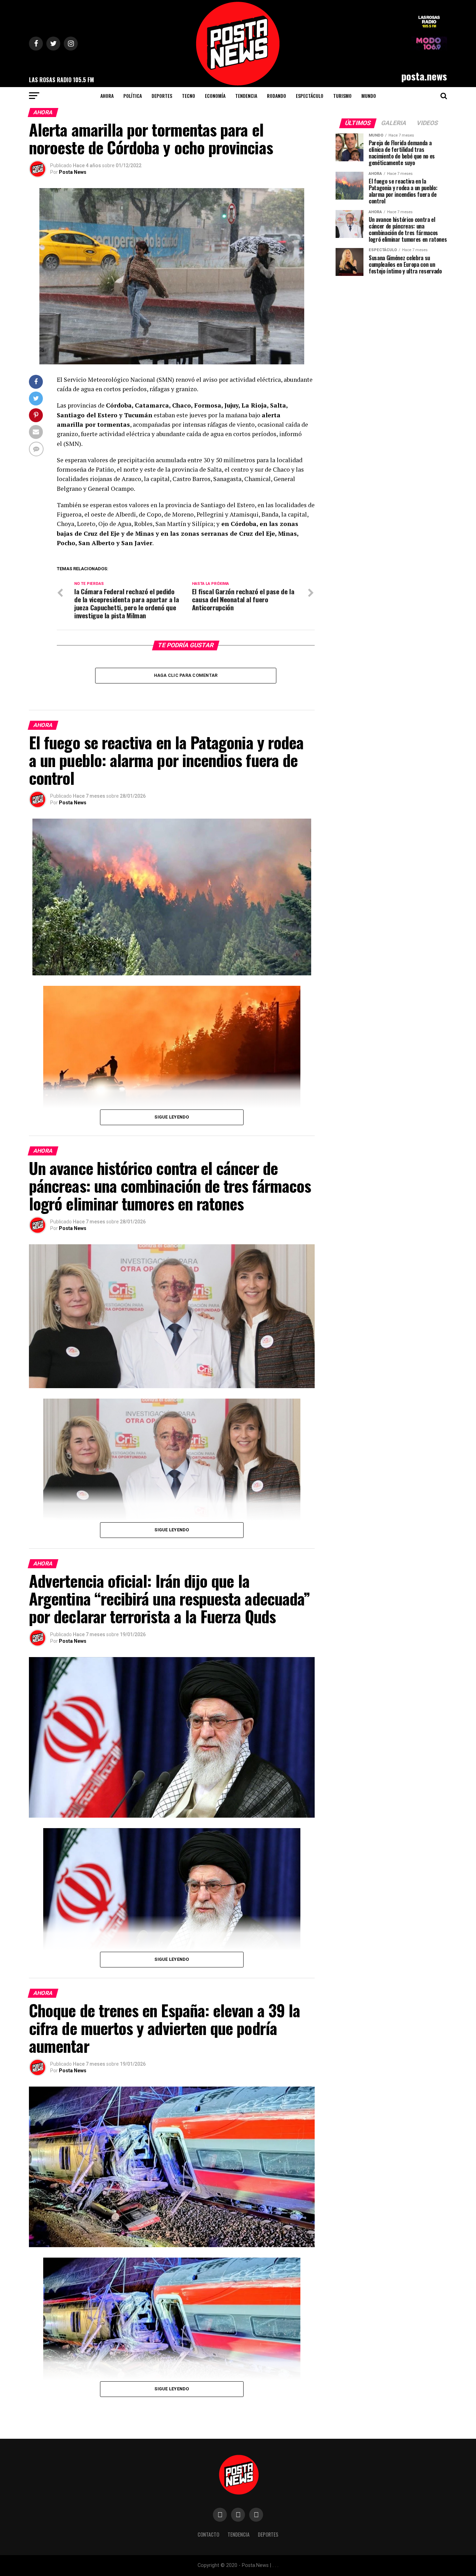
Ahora (107, 96)
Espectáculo (310, 96)
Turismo (342, 96)
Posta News (73, 172)
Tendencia (246, 96)
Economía (215, 96)
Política (133, 96)
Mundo (369, 96)
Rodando (277, 96)
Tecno (189, 96)
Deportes (162, 96)
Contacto (208, 2534)
